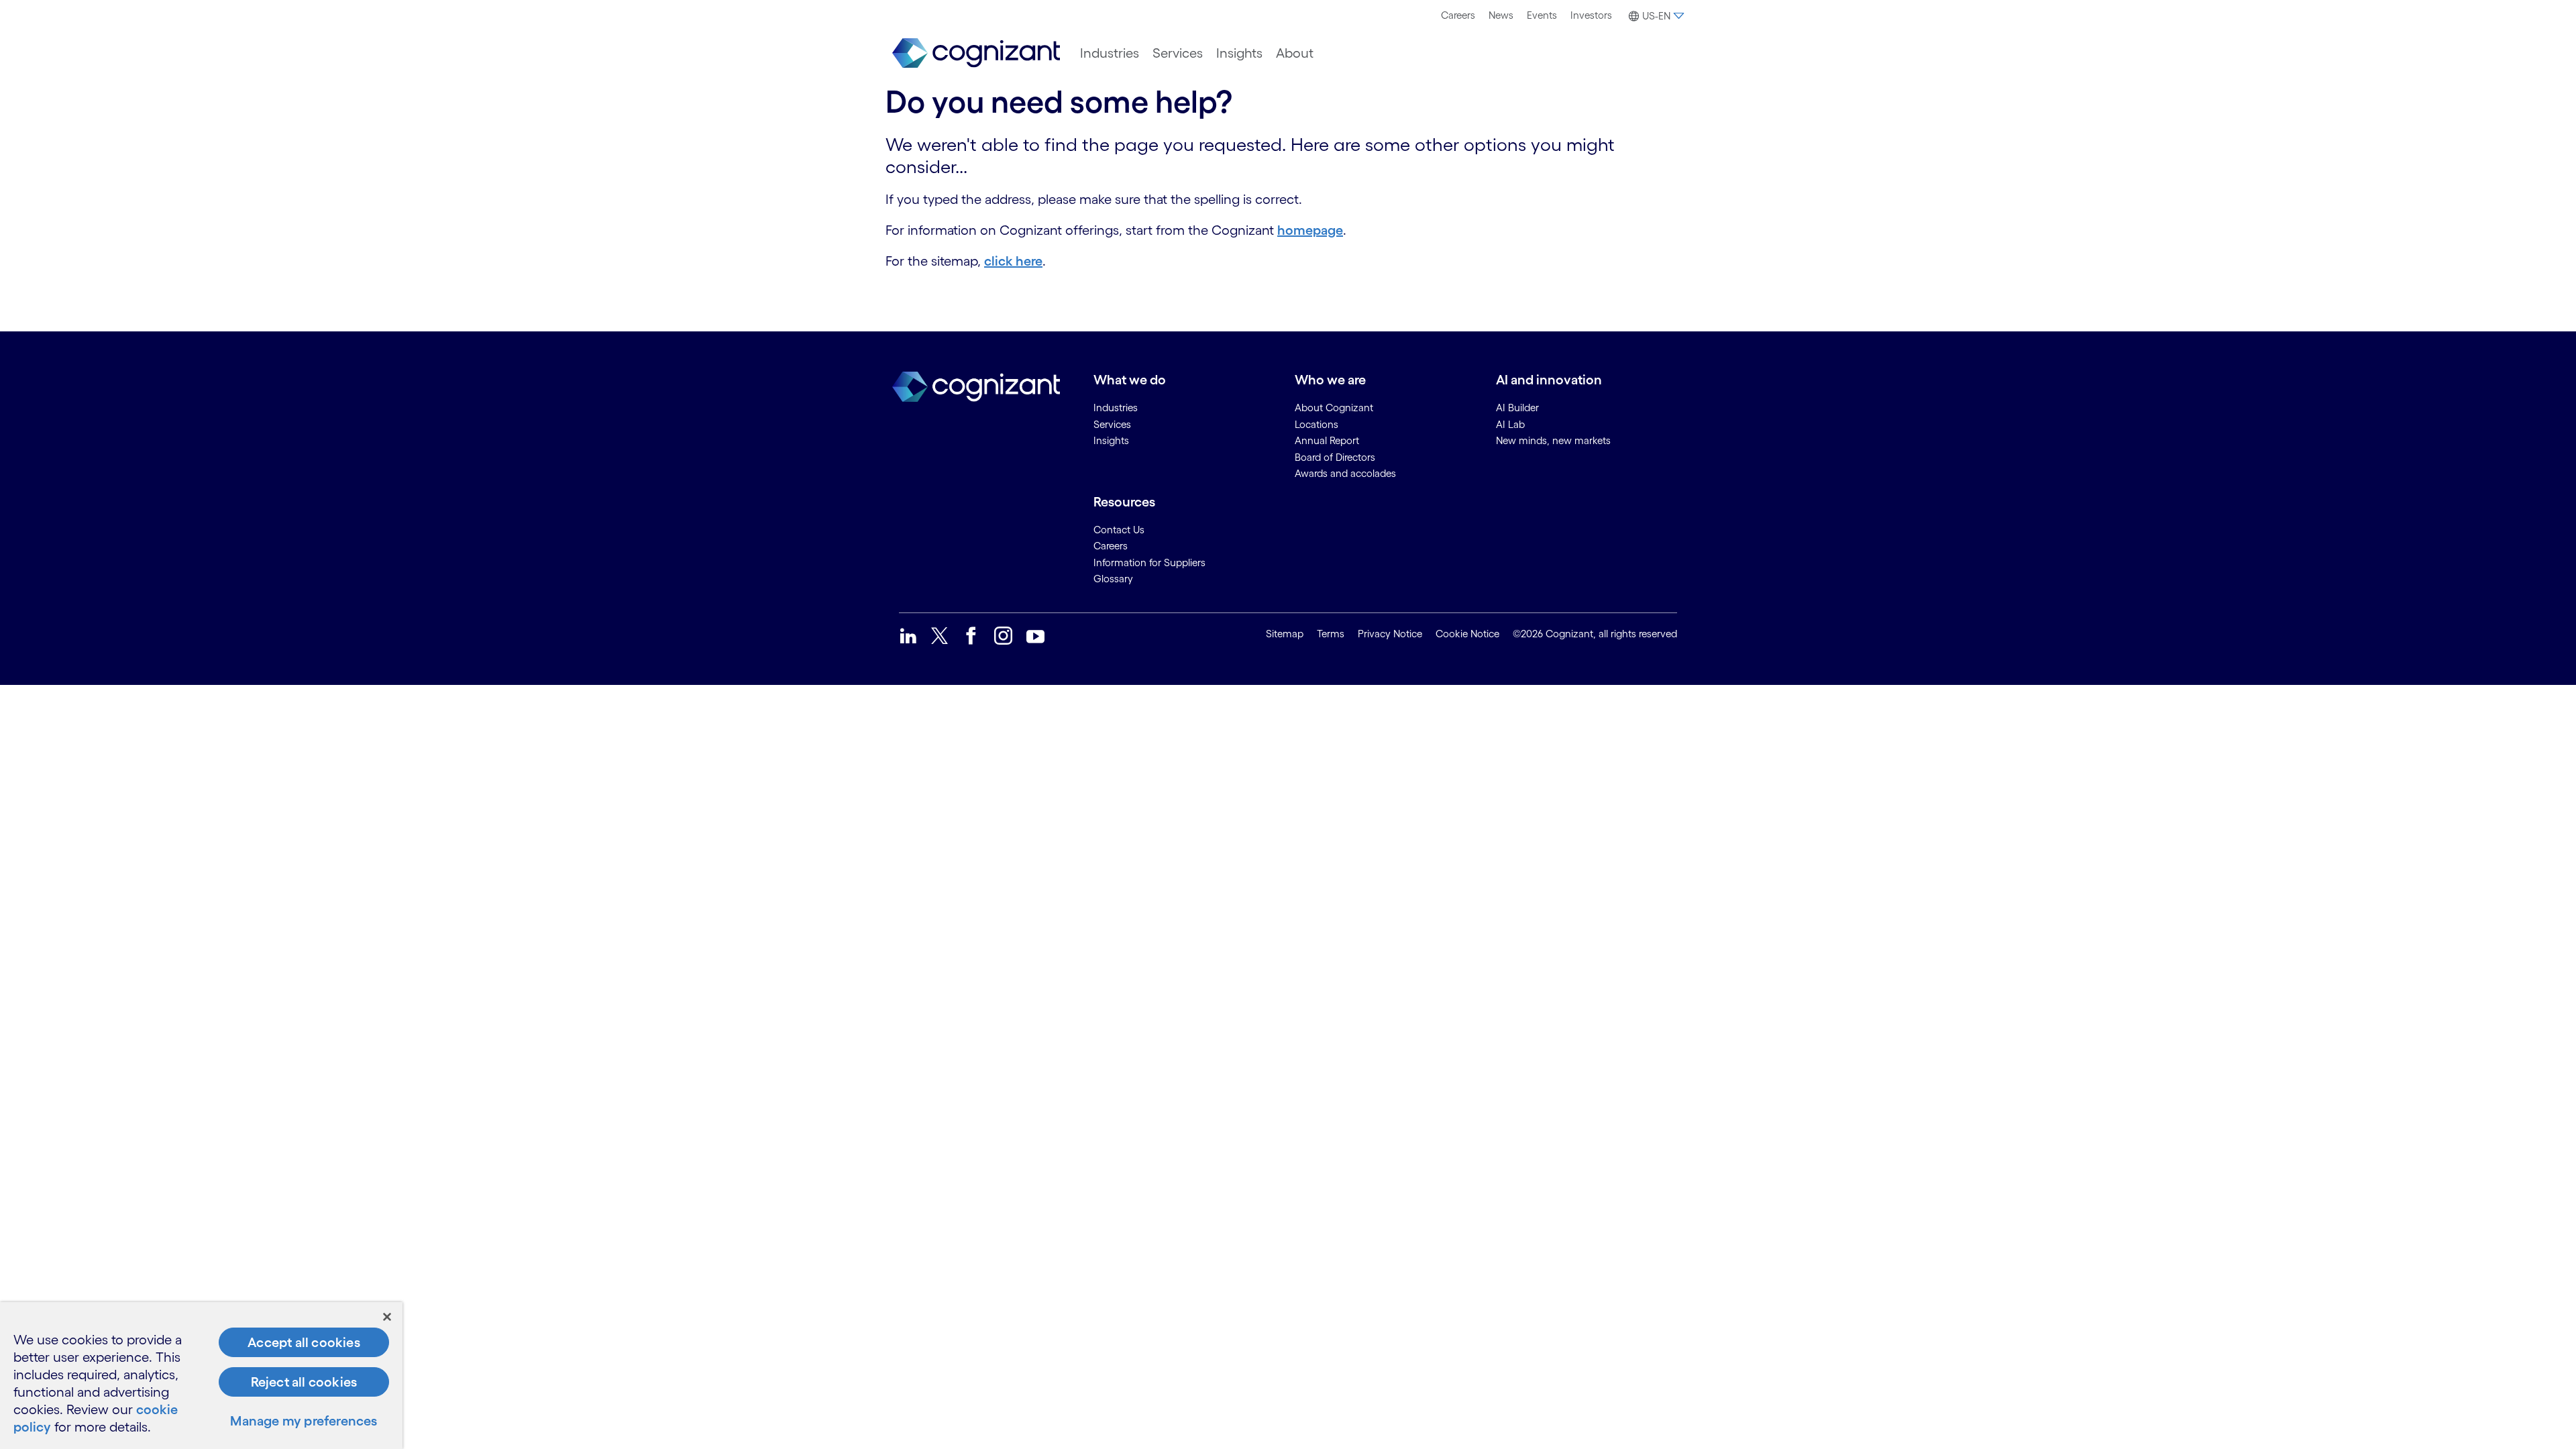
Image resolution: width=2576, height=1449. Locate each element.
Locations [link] (1317, 424)
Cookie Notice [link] (1467, 634)
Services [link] (1112, 424)
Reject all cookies (304, 1382)
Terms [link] (1331, 634)
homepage (1310, 230)
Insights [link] (1111, 440)
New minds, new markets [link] (1553, 440)
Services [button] (1178, 53)
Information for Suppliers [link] (1149, 562)
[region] (201, 1376)
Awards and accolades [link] (1345, 473)
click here (1013, 261)
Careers (1458, 15)
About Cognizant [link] (1334, 408)
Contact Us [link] (1119, 530)
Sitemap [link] (1285, 634)
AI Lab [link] (1510, 424)
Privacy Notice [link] (1390, 634)
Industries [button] (1110, 53)
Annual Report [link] (1327, 440)
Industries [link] (1116, 408)
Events (1542, 15)
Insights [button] (1239, 53)
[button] (1655, 16)
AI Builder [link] (1517, 408)
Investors (1591, 15)
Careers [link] (1111, 546)
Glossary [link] (1113, 579)
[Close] (387, 1317)
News (1501, 15)
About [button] (1295, 53)
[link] (976, 53)
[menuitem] (1458, 15)
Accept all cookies (304, 1342)
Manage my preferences (304, 1421)
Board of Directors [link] (1335, 457)
